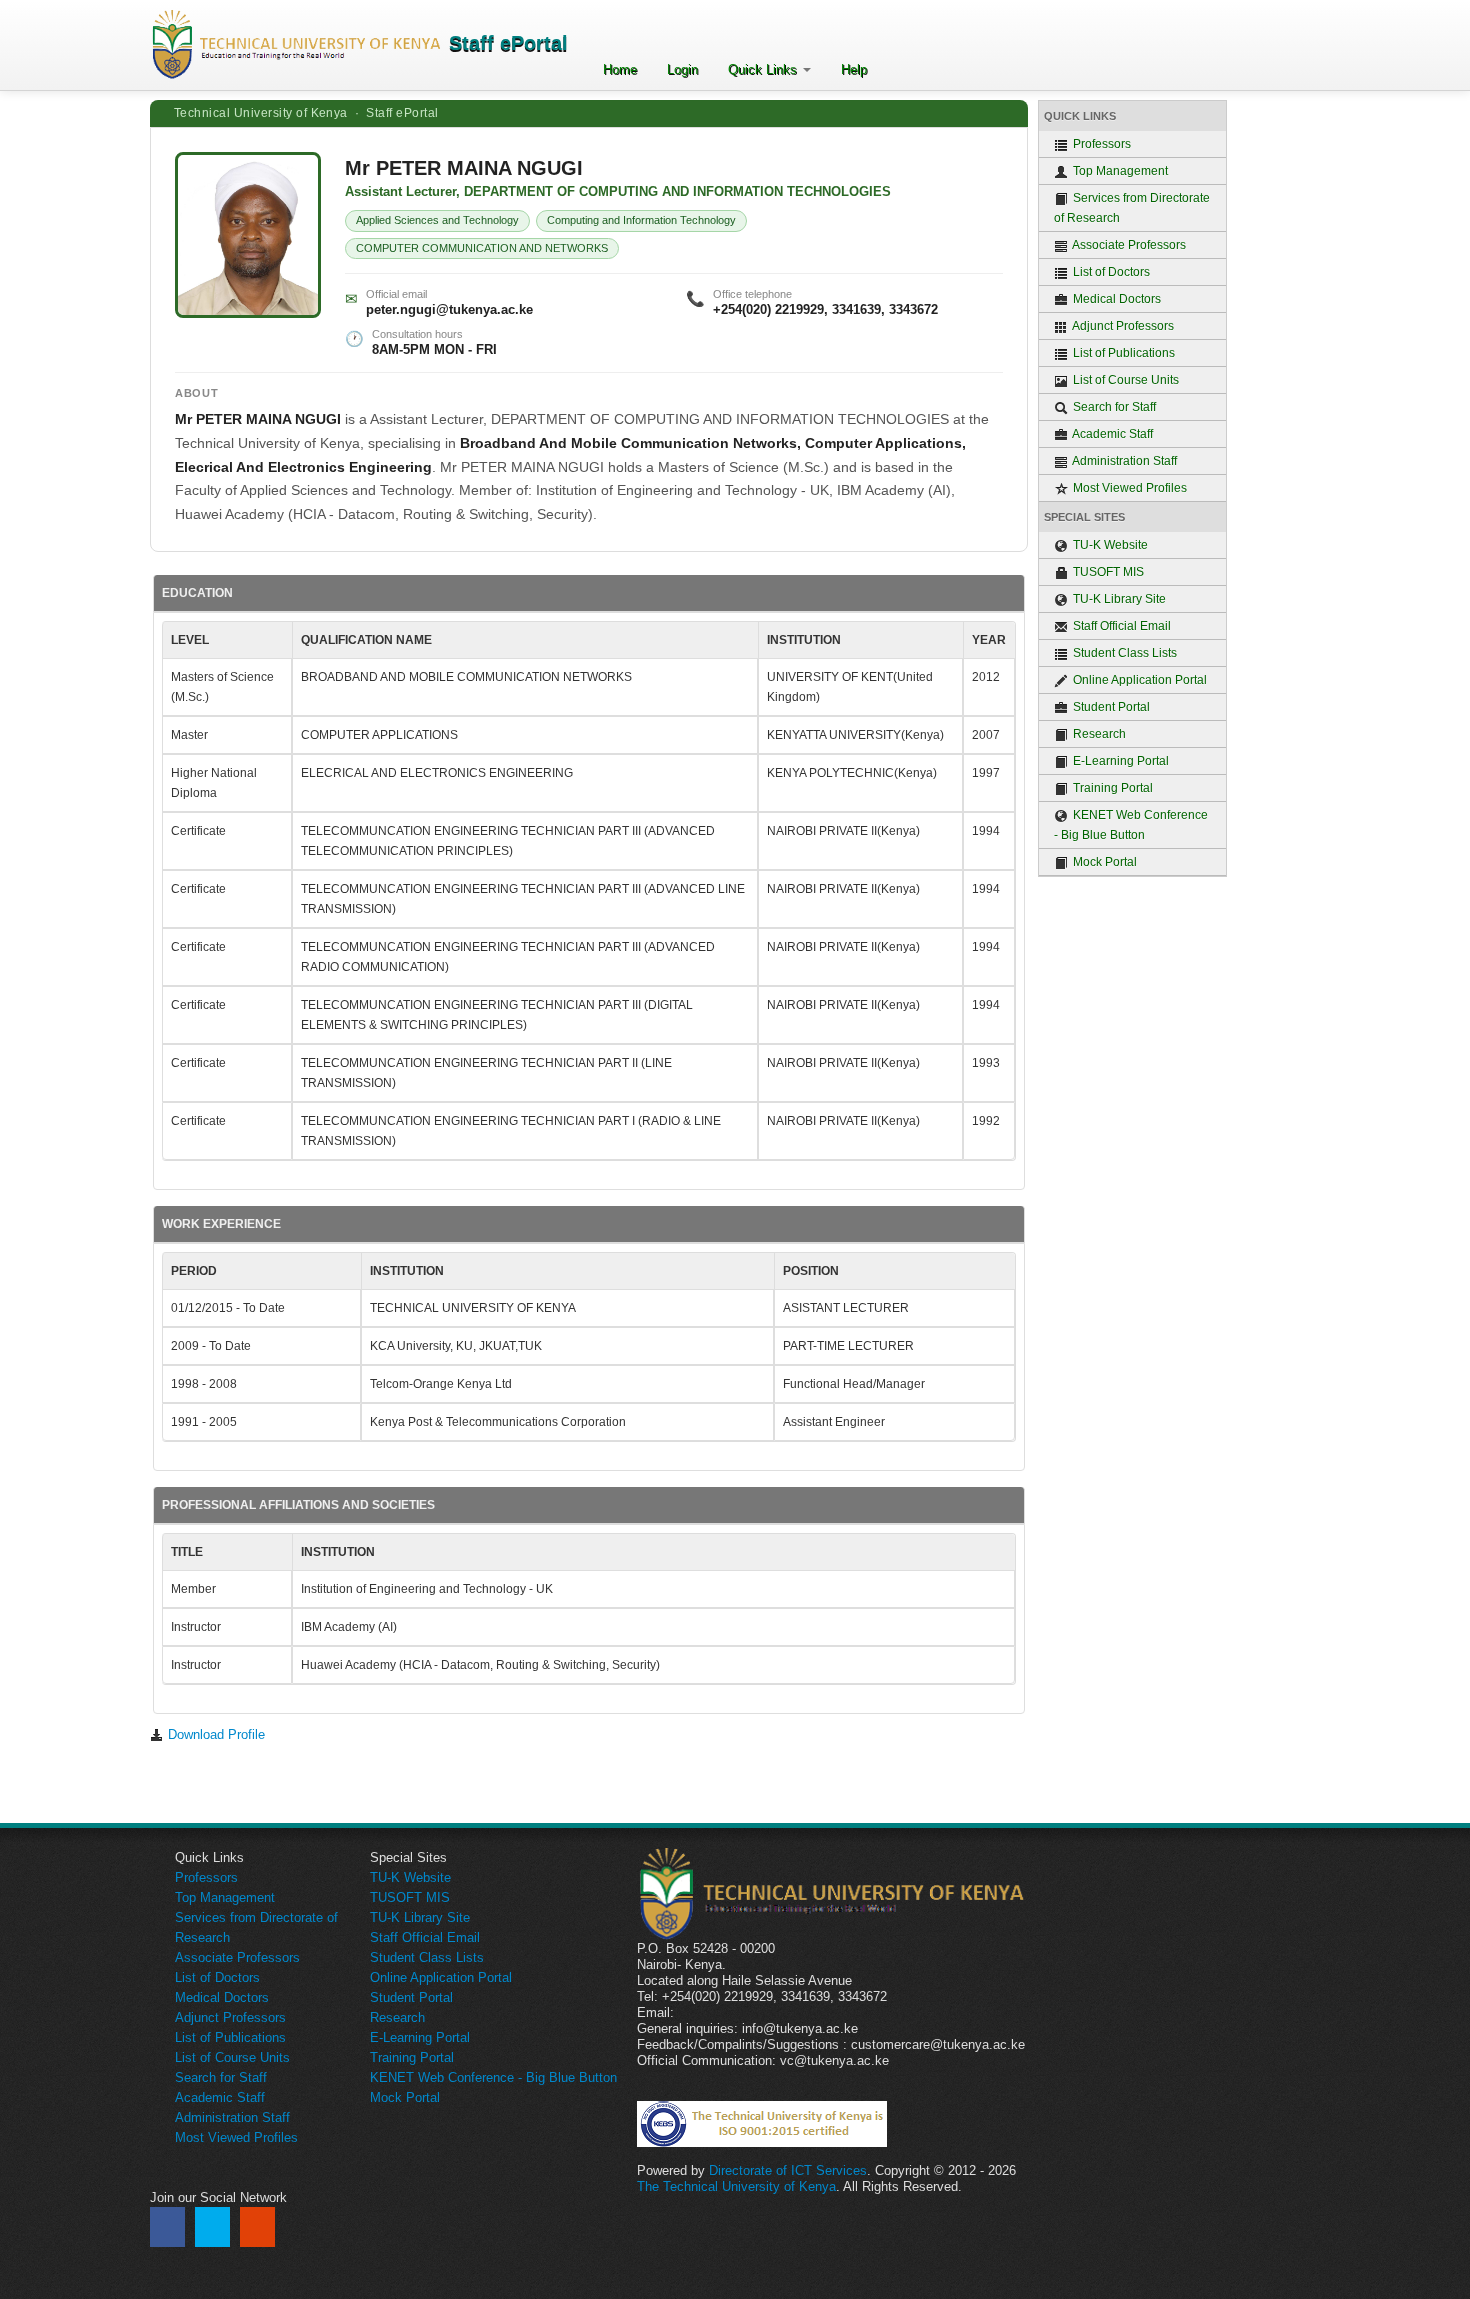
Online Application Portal (1138, 680)
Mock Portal (1103, 862)
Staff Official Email (1120, 626)
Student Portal (1110, 707)
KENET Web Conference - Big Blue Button (1131, 825)
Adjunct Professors (1122, 326)
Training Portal (1111, 788)
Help (854, 69)
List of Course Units (1124, 380)
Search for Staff (1113, 407)
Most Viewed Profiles (1128, 488)
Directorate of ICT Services (788, 2170)
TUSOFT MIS (1107, 572)
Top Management (1119, 171)
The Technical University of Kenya (736, 2186)
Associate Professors (1128, 245)
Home (620, 69)
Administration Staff (1123, 461)
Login (682, 69)
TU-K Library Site (1118, 599)
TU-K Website (1109, 545)
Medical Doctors (1115, 299)
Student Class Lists (1123, 653)
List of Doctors (1110, 272)
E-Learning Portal (1119, 761)
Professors (1100, 144)
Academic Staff (1111, 434)
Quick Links (764, 69)
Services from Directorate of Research (1132, 208)
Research (1098, 734)
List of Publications (1122, 353)
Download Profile (214, 1734)
